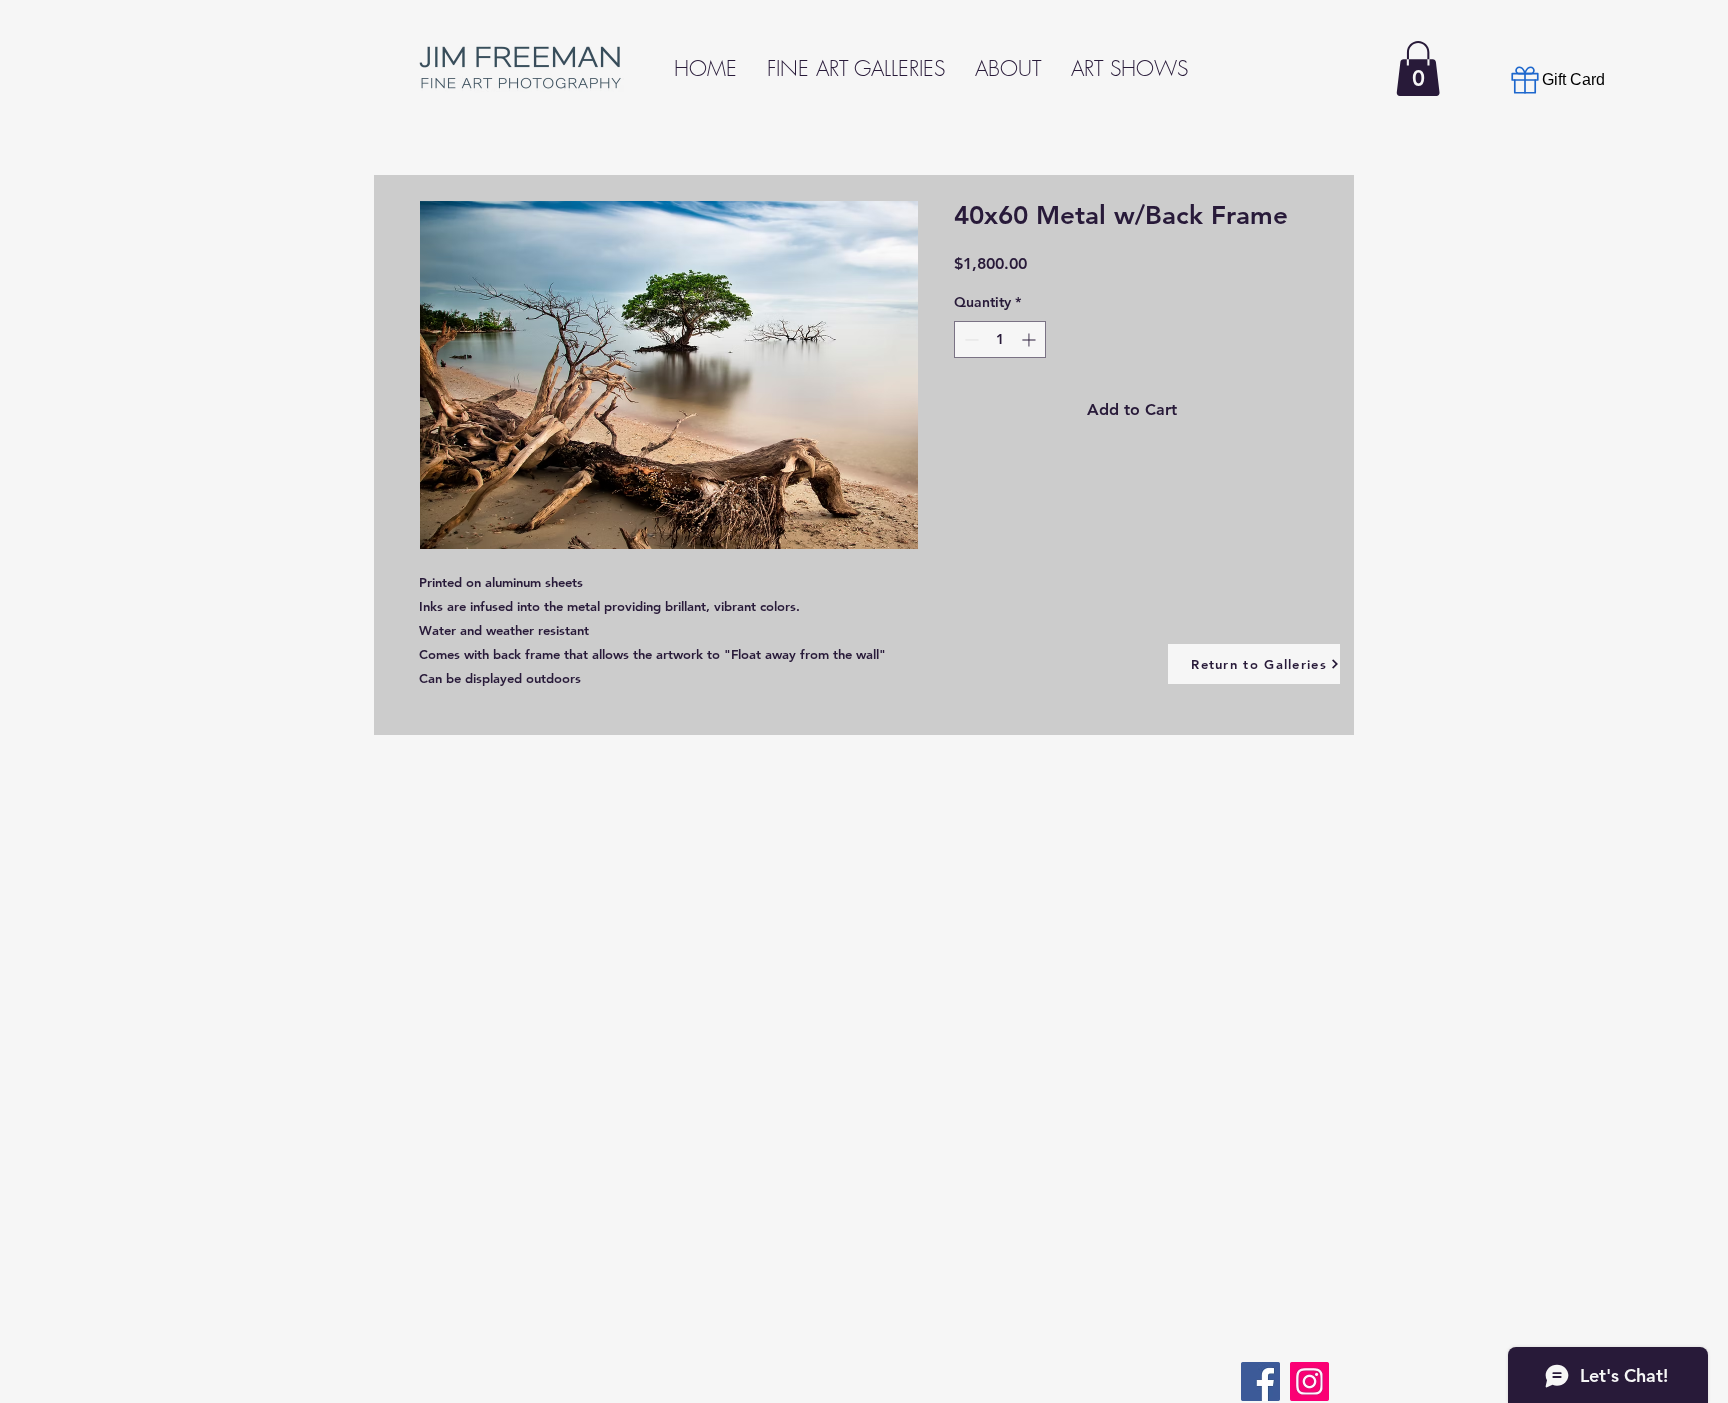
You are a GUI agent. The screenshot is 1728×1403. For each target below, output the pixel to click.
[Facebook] (1260, 1381)
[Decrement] (969, 339)
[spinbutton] (1000, 339)
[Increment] (1030, 339)
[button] (1418, 68)
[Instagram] (1309, 1381)
